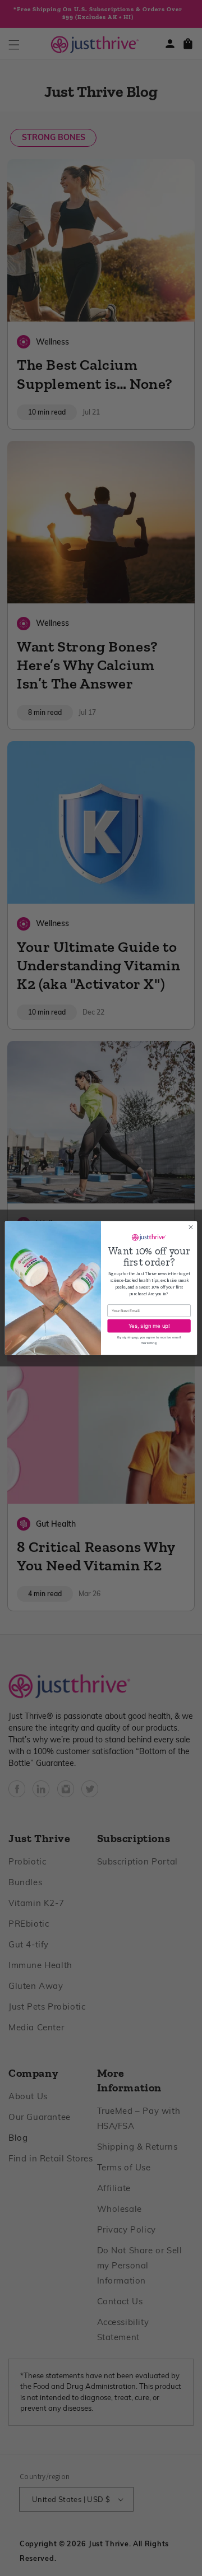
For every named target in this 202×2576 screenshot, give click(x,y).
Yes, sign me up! (149, 1326)
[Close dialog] (190, 1227)
